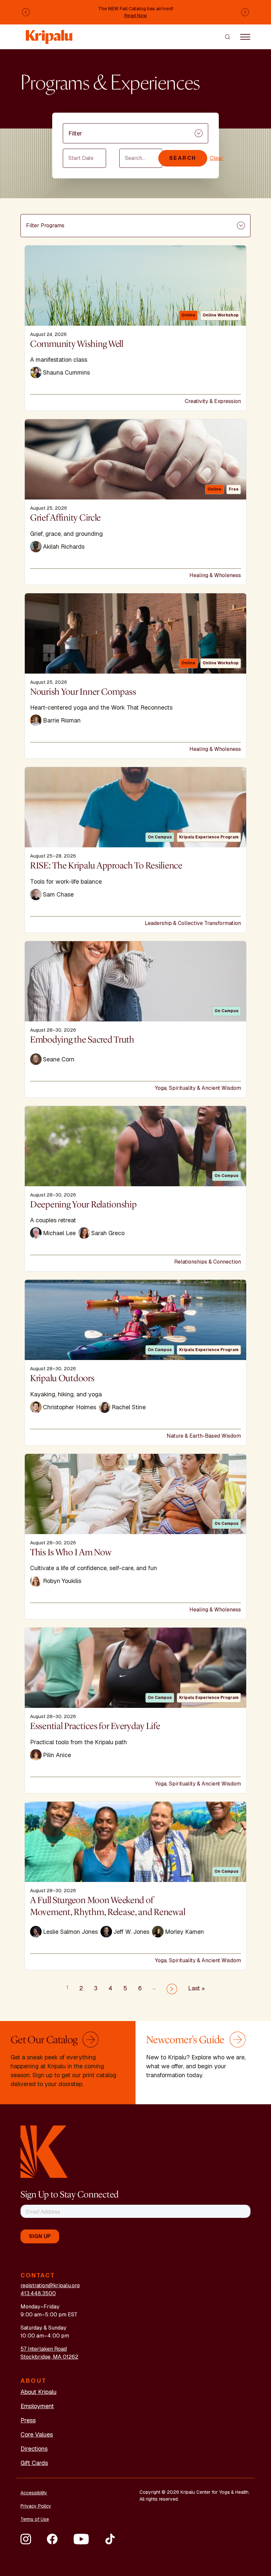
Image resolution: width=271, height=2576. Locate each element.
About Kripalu (39, 2392)
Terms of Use (35, 2519)
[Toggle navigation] (245, 37)
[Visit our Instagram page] (26, 2539)
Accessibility (34, 2493)
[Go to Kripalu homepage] (44, 2151)
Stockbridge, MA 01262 (49, 2357)
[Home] (50, 34)
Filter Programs (45, 225)
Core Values (37, 2434)
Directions (34, 2449)
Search (183, 158)
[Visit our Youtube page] (81, 2539)
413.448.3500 (38, 2293)
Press (28, 2420)
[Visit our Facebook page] (52, 2539)
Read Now (136, 16)
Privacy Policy (36, 2506)
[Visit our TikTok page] (110, 2539)
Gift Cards (34, 2463)
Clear (217, 158)
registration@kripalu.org (50, 2285)
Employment (37, 2406)
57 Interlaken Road (44, 2349)
